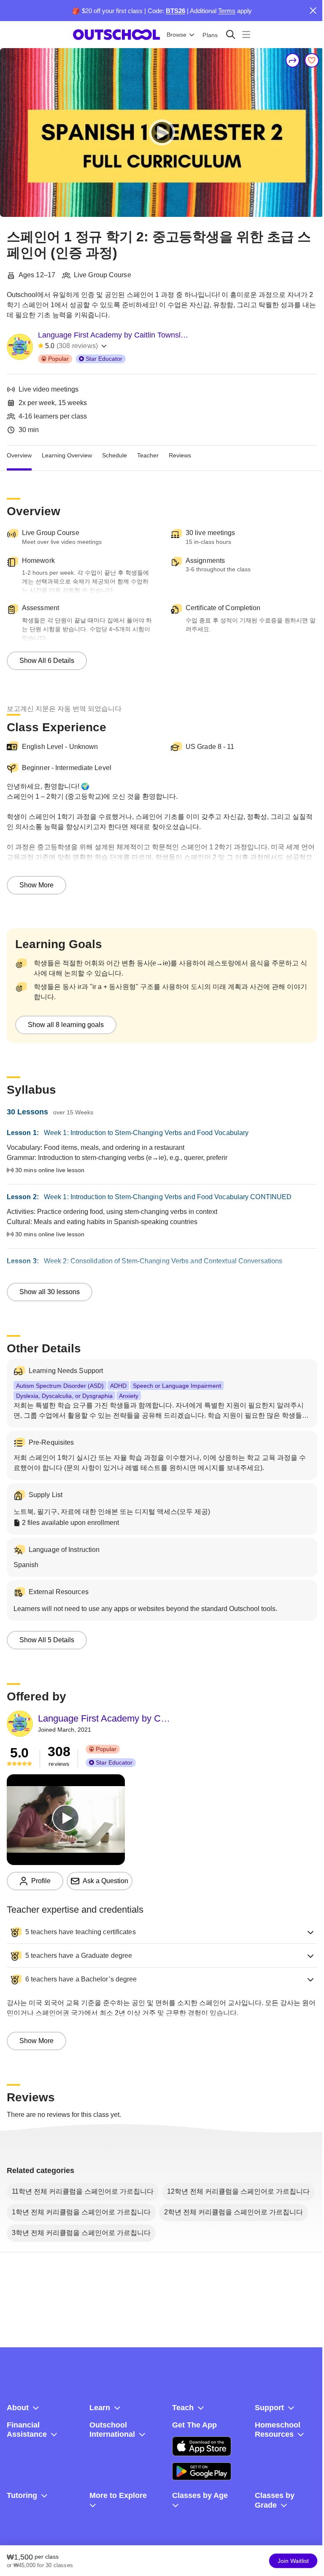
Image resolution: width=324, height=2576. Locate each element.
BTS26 (175, 11)
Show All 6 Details (47, 661)
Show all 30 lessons (50, 1292)
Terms (227, 11)
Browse (177, 35)
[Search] (231, 34)
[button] (162, 1932)
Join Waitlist (293, 2561)
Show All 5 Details (47, 1640)
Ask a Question (105, 1881)
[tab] (19, 456)
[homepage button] (116, 35)
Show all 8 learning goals (66, 1025)
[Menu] (246, 34)
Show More (36, 885)
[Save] (312, 60)
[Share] (293, 60)
